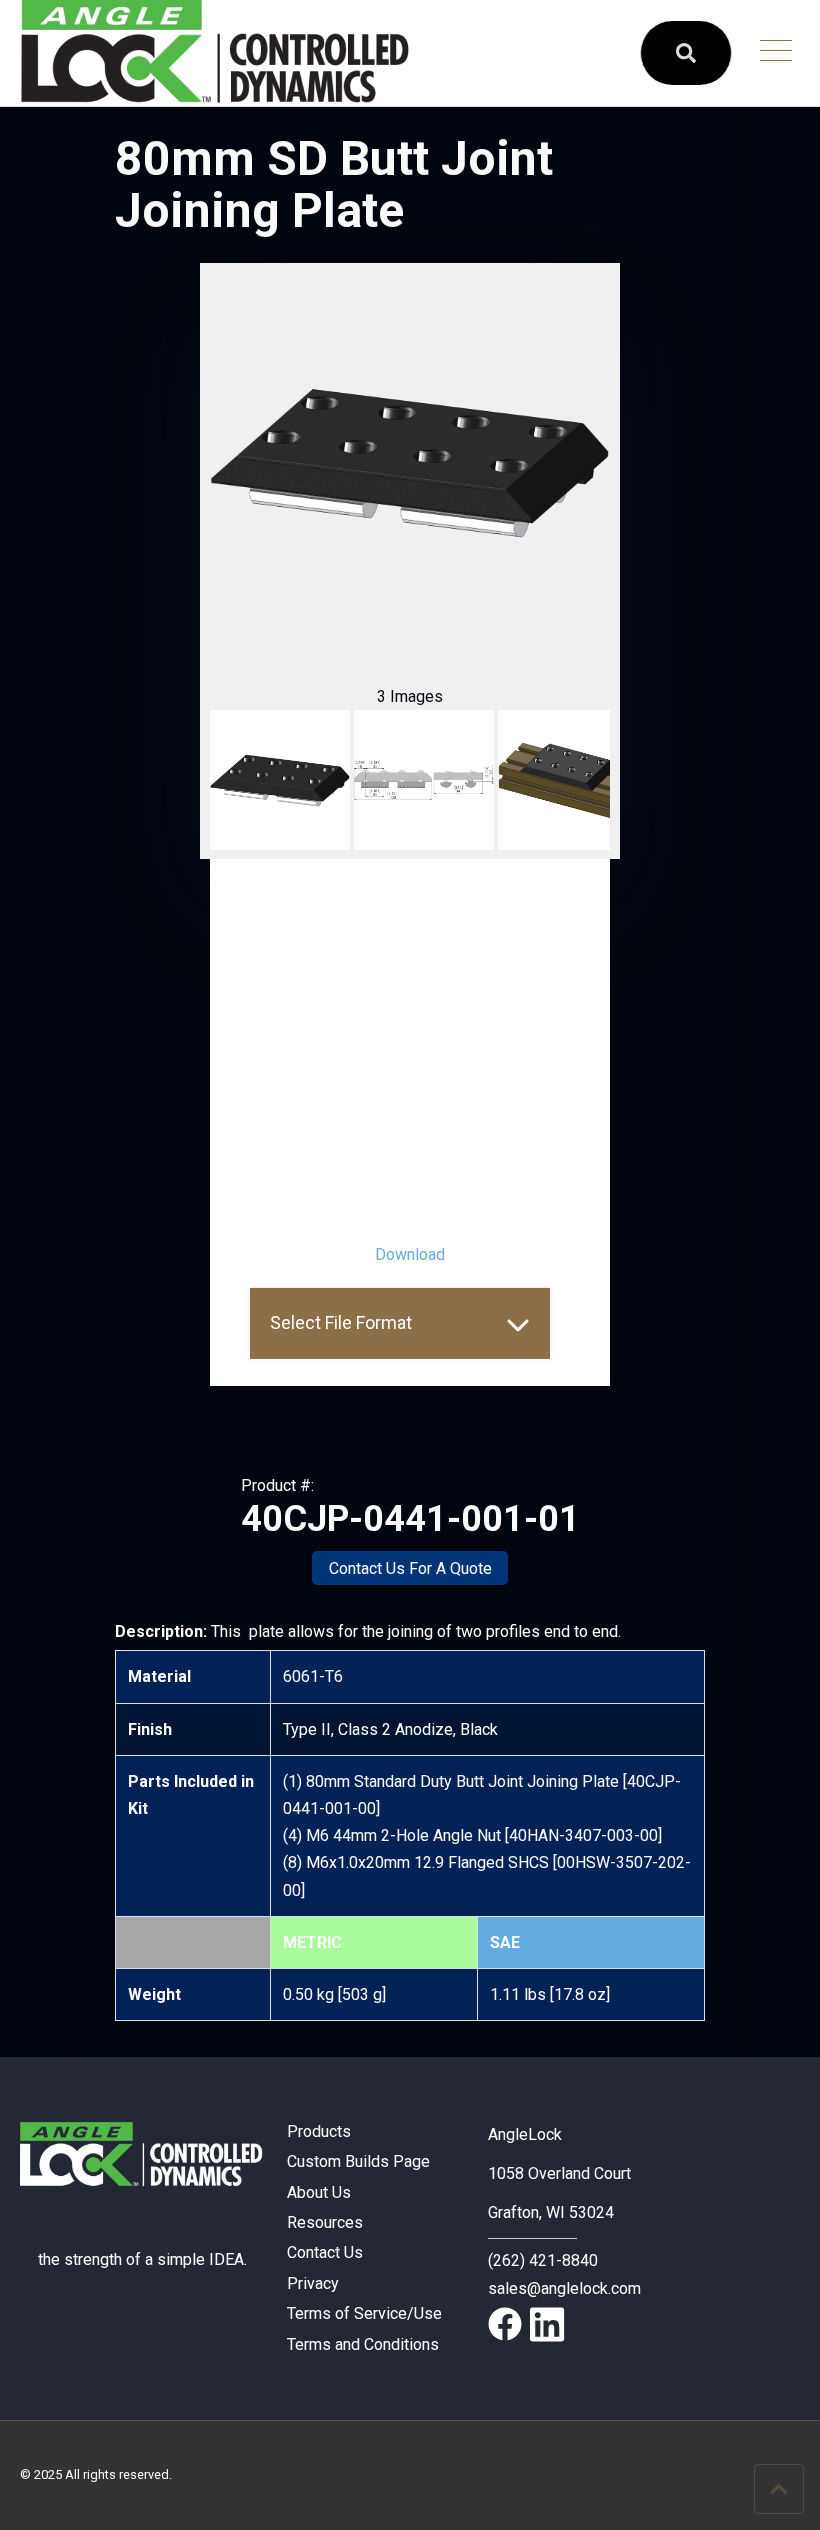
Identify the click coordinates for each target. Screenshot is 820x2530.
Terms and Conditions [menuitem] (363, 2344)
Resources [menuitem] (325, 2222)
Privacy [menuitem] (313, 2283)
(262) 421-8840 (543, 2260)
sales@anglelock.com (564, 2288)
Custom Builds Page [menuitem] (358, 2161)
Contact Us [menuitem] (325, 2252)
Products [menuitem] (319, 2131)
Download (410, 1254)
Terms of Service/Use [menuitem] (364, 2313)
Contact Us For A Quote (410, 1568)
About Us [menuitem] (319, 2192)
